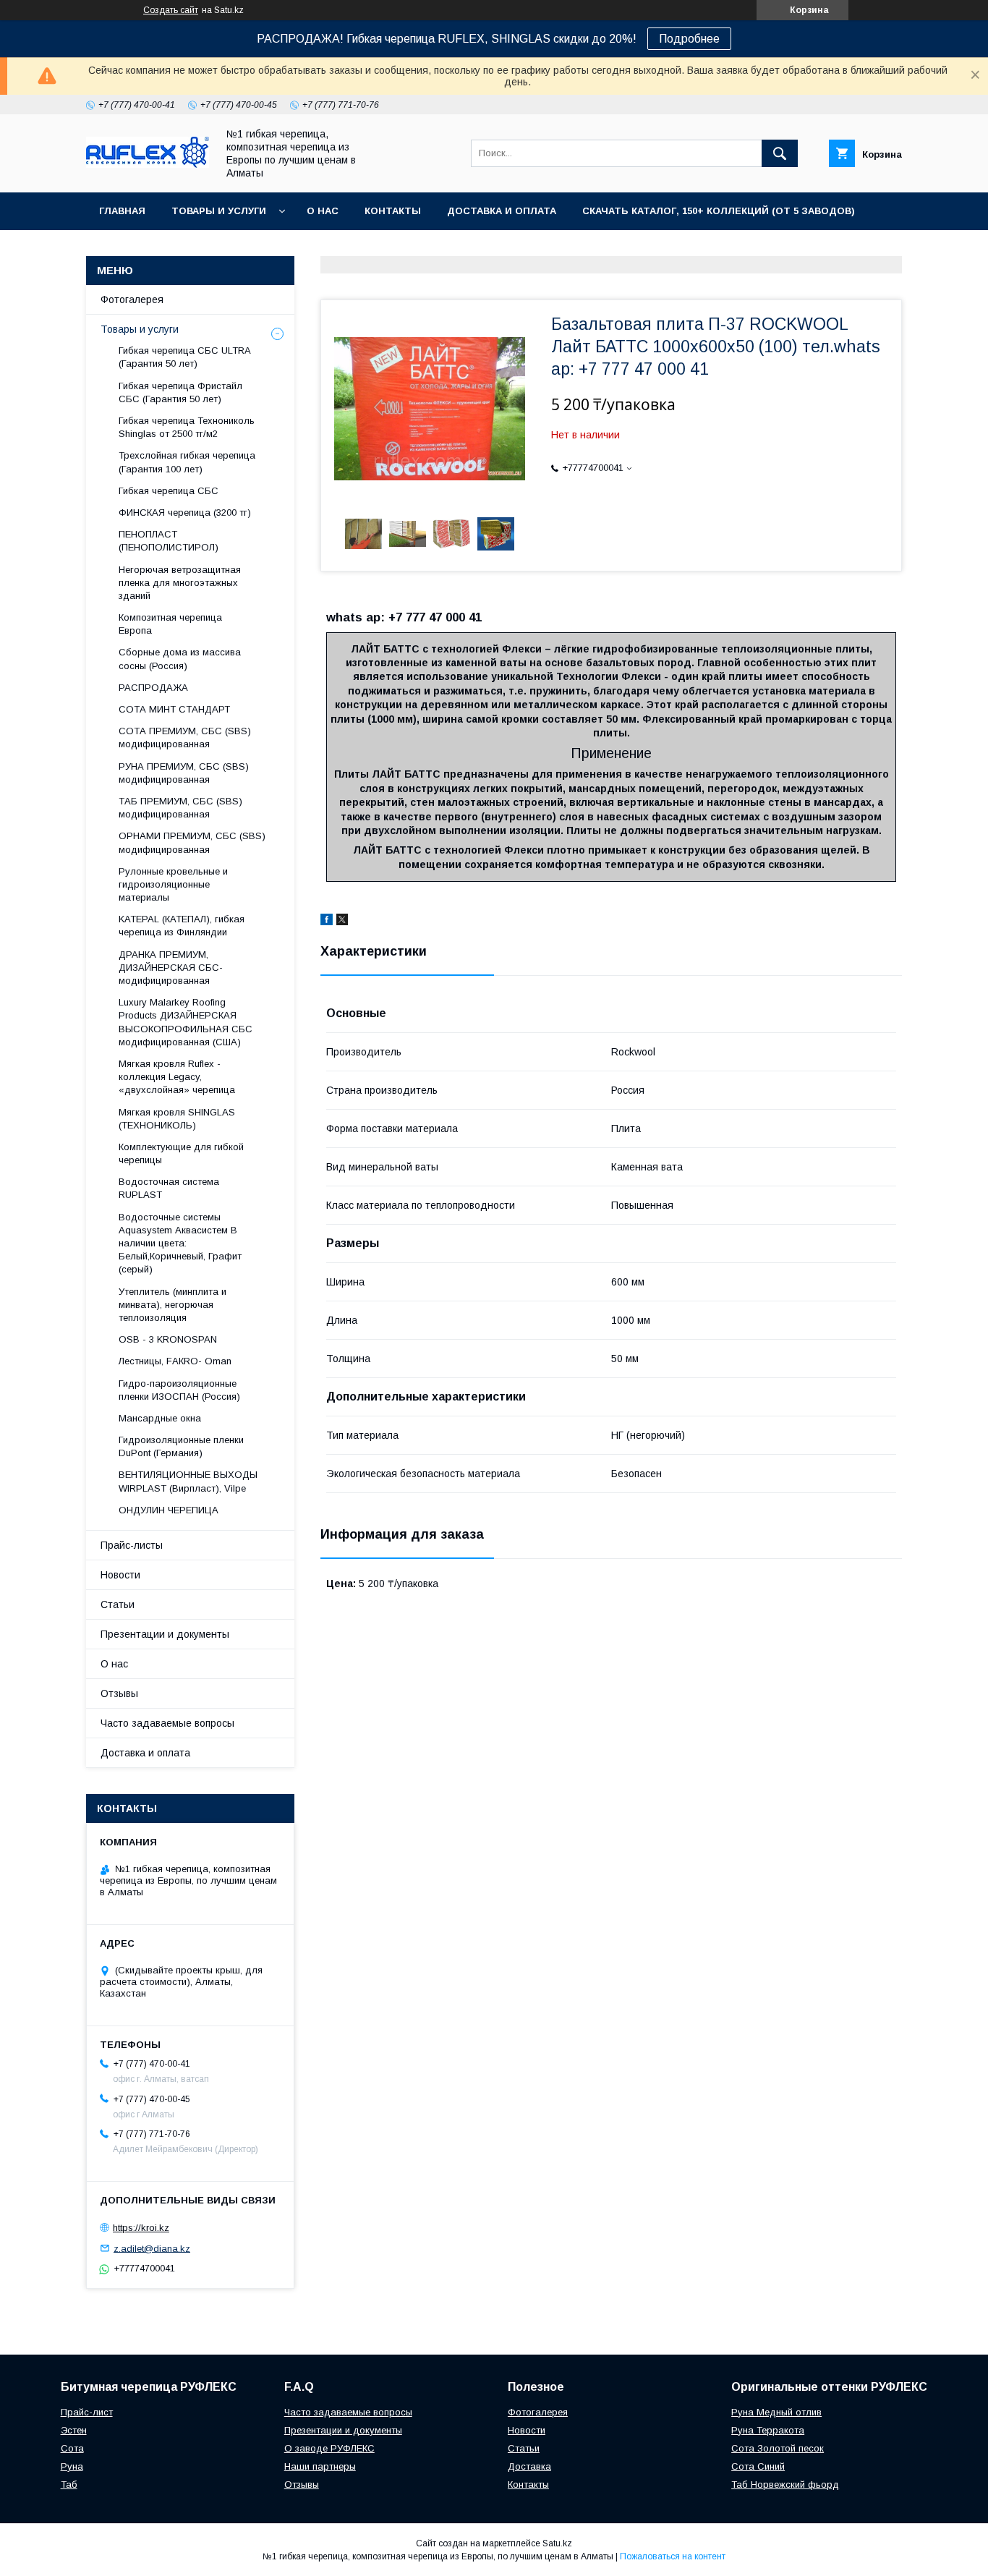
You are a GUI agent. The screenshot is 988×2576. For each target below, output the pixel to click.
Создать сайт (171, 10)
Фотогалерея (132, 299)
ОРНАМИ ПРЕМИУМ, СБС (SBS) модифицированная (192, 842)
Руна (72, 2466)
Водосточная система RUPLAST (169, 1188)
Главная (122, 211)
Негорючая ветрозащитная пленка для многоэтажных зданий (180, 583)
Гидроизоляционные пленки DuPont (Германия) (181, 1446)
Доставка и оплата (502, 211)
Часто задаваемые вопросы (167, 1723)
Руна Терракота (768, 2430)
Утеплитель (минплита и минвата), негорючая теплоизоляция (173, 1305)
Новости (120, 1575)
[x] (342, 922)
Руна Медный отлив (776, 2412)
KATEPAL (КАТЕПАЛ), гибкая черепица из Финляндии (182, 926)
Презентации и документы (165, 1634)
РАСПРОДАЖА (153, 688)
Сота (72, 2448)
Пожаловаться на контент (673, 2556)
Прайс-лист (87, 2412)
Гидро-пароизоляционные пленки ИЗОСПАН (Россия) (179, 1390)
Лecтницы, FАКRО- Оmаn (175, 1361)
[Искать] (780, 153)
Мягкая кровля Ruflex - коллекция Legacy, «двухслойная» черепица (177, 1077)
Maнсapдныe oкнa (160, 1418)
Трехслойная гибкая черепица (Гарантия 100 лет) (187, 462)
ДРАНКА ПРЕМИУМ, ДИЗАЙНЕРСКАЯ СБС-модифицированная (171, 968)
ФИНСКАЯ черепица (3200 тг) (185, 513)
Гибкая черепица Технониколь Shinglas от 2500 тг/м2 (187, 427)
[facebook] (327, 922)
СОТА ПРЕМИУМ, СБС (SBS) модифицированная (185, 737)
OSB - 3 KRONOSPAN (168, 1339)
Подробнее (689, 39)
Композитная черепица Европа (170, 624)
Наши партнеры (320, 2466)
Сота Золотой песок (778, 2448)
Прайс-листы (132, 1545)
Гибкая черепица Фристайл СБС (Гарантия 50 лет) (180, 392)
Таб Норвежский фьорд (785, 2484)
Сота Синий (758, 2466)
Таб (69, 2484)
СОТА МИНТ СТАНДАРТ (174, 709)
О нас (323, 211)
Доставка (529, 2466)
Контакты (393, 211)
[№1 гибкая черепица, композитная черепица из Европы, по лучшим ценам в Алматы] (148, 164)
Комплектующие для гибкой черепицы (181, 1153)
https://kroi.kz (141, 2228)
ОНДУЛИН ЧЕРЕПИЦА (169, 1510)
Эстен (74, 2430)
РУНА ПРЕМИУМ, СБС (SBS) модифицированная (184, 773)
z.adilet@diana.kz (152, 2248)
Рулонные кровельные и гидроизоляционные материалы (173, 884)
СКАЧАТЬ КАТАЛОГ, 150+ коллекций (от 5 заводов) (719, 211)
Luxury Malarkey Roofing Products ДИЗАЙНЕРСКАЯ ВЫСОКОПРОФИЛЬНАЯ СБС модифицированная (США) (186, 1022)
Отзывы (119, 1693)
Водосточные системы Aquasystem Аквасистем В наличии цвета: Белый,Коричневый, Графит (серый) (180, 1244)
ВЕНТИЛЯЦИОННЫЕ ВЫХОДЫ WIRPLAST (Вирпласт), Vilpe (188, 1481)
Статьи (118, 1604)
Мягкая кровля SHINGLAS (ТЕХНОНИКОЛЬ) (177, 1119)
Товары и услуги (219, 211)
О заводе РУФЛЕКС (329, 2448)
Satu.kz (557, 2543)
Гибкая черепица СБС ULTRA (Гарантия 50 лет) (184, 357)
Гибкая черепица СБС (169, 491)
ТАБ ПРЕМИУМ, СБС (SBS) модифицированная (180, 808)
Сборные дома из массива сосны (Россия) (180, 659)
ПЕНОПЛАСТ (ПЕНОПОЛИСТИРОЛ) (169, 541)
